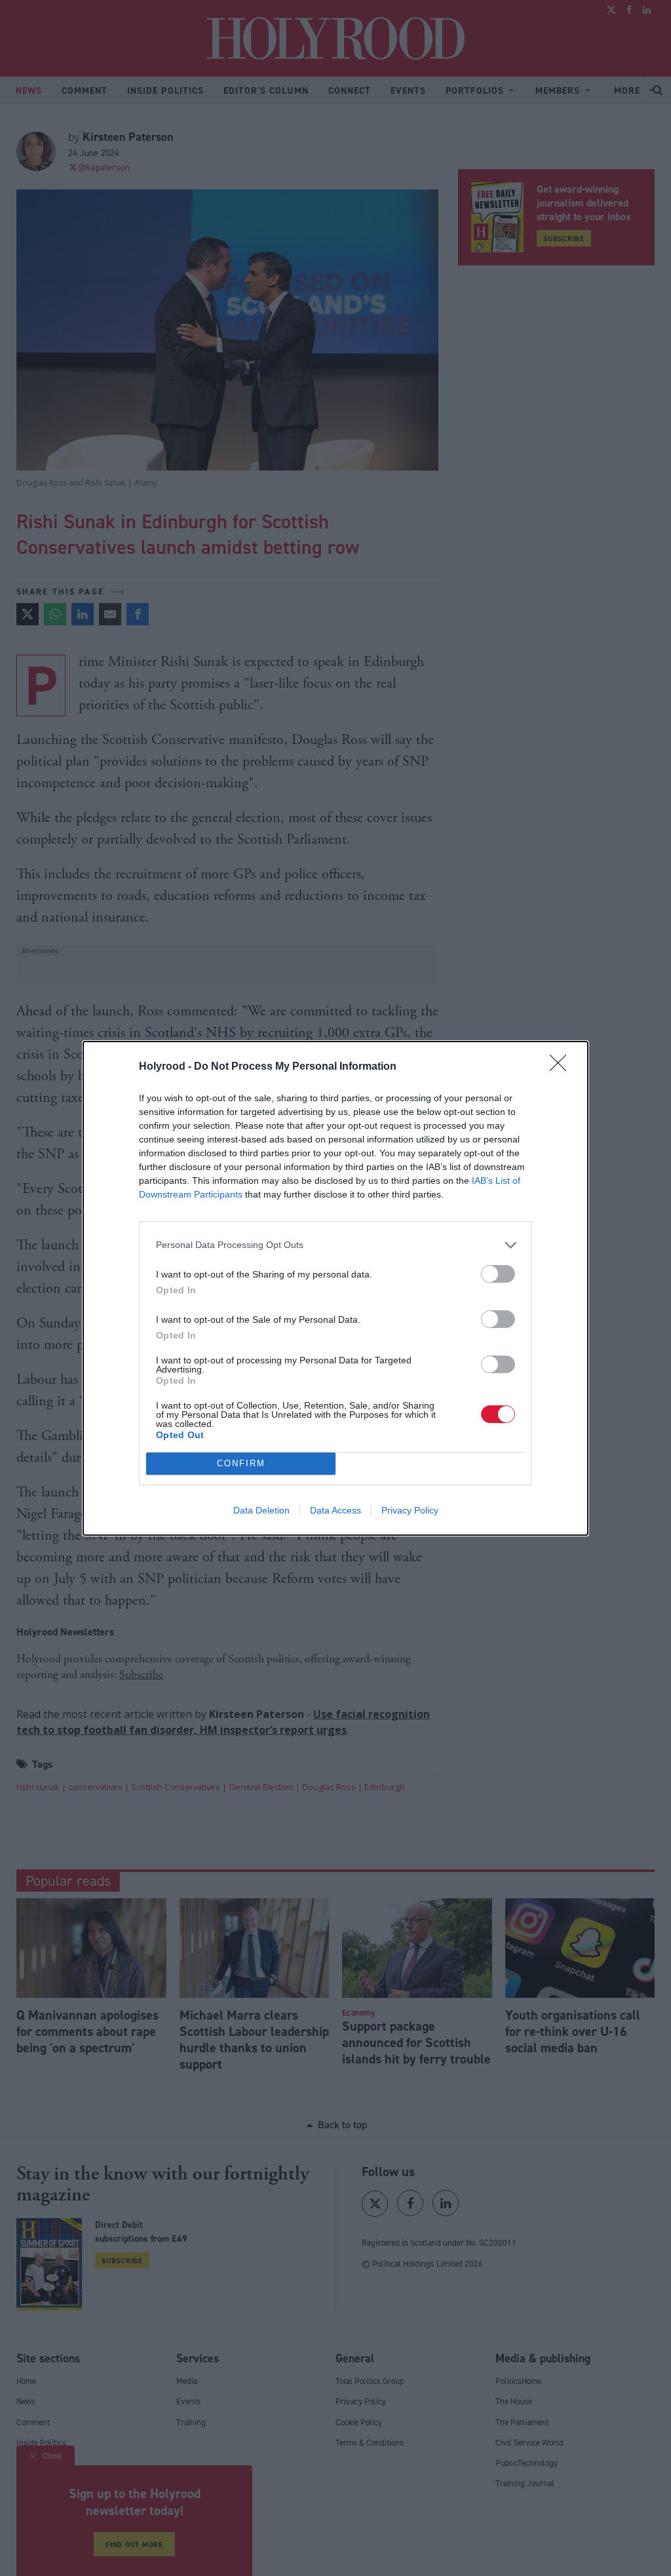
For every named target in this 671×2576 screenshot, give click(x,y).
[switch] (498, 1274)
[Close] (562, 1067)
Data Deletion (261, 1510)
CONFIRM (241, 1463)
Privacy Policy (410, 1510)
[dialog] (335, 1288)
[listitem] (335, 1245)
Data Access (335, 1510)
